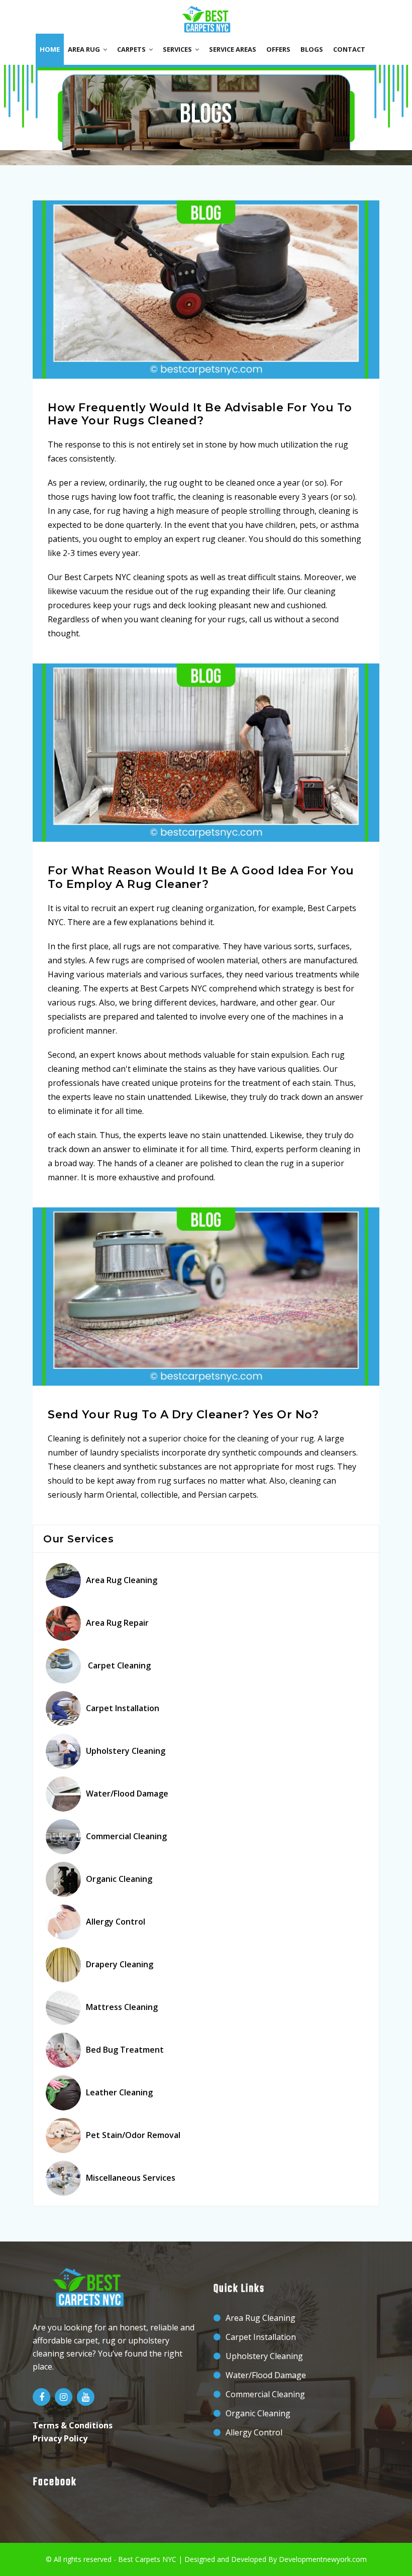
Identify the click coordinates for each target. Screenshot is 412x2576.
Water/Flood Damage (127, 1794)
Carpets (133, 49)
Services (179, 49)
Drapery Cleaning (120, 1964)
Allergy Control (116, 1922)
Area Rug (85, 49)
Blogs (312, 49)
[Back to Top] (401, 2556)
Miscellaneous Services (131, 2178)
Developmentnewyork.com (323, 2559)
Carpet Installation (123, 1708)
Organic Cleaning (119, 1879)
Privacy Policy (60, 2438)
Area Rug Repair (117, 1623)
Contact (349, 49)
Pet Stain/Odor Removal (133, 2135)
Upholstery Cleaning (126, 1751)
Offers (278, 49)
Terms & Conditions (73, 2425)
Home (50, 49)
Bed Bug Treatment (125, 2050)
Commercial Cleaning (126, 1836)
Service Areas (233, 49)
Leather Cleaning (119, 2092)
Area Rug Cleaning (122, 1580)
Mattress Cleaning (122, 2007)
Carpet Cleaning (118, 1665)
